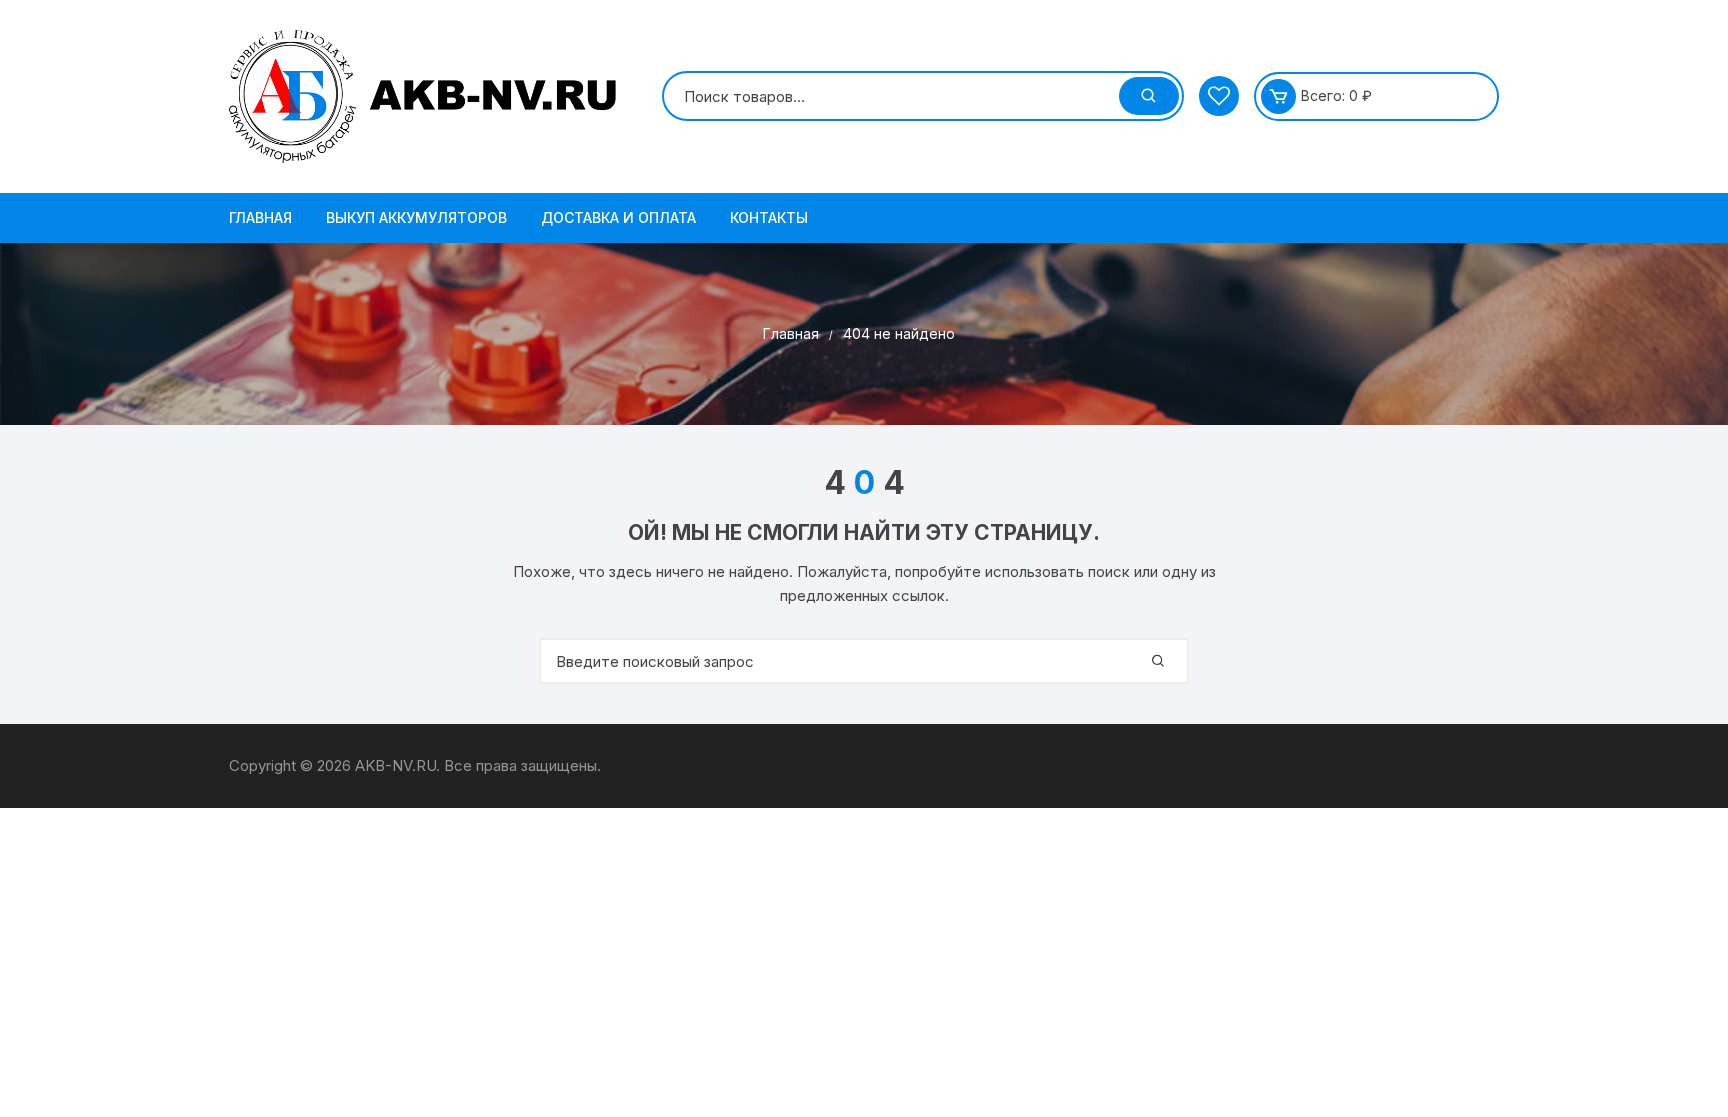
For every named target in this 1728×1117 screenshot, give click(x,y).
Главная (260, 217)
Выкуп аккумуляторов (416, 217)
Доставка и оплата (618, 217)
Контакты (769, 217)
